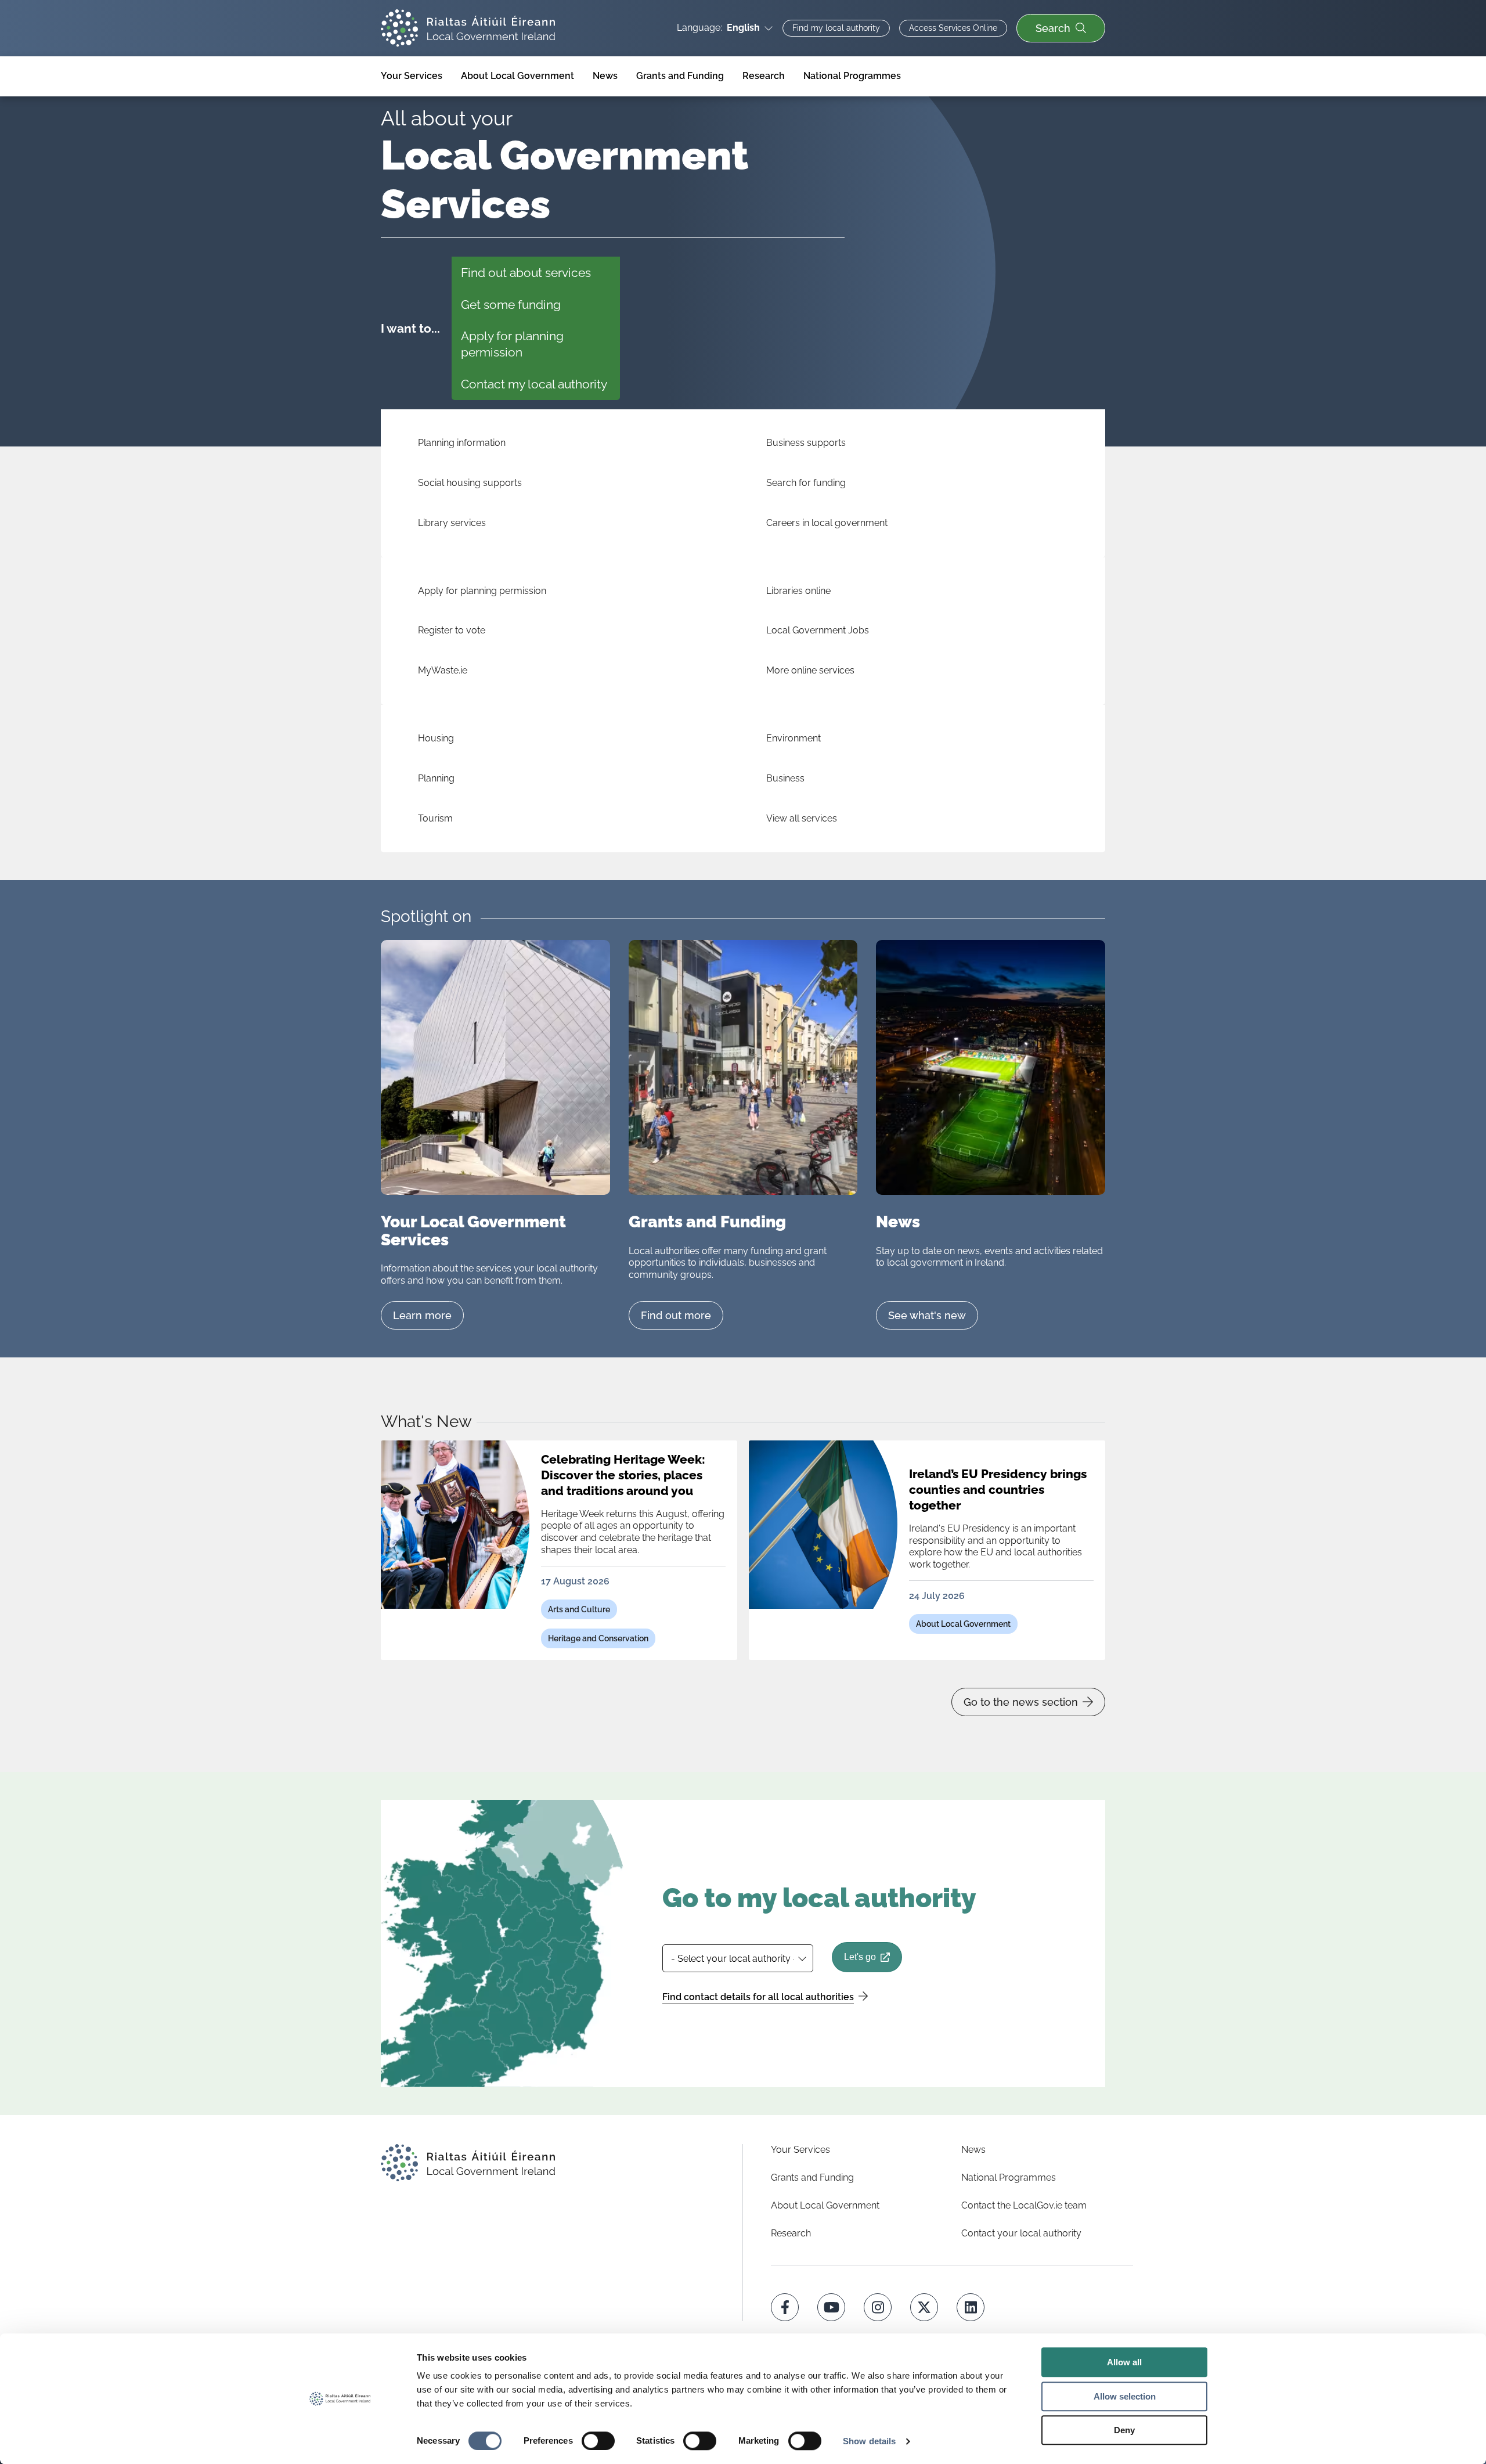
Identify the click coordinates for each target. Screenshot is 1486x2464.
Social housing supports (470, 483)
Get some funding (511, 305)
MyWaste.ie (443, 670)
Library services (452, 523)
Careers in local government (827, 523)
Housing (436, 738)
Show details (869, 2441)
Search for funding (806, 483)
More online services (810, 670)
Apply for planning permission (512, 344)
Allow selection (1125, 2396)
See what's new (927, 1315)
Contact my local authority (534, 384)
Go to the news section (1021, 1702)
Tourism (435, 818)
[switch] (598, 2441)
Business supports (806, 443)
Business (785, 778)
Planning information (462, 443)
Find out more (676, 1315)
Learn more (422, 1315)
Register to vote (452, 630)
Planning (436, 778)
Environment (794, 738)
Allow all (1124, 2362)
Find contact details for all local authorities (758, 1997)
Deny (1124, 2430)
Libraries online (798, 591)
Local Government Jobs (818, 630)
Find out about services (526, 273)
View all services (802, 818)
